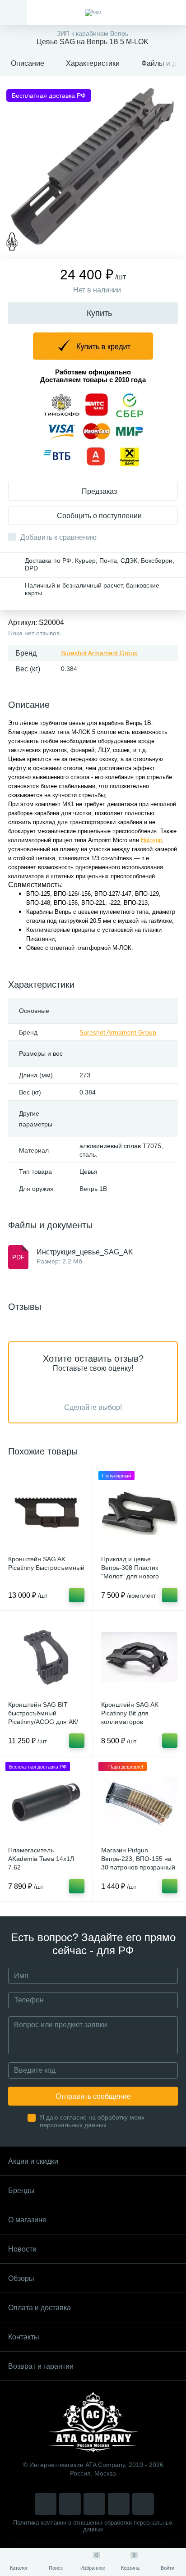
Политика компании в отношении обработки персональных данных (93, 2526)
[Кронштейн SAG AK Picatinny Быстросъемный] (46, 1511)
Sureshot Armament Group (99, 653)
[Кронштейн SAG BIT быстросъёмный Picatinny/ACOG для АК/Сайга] (46, 1657)
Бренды (21, 2191)
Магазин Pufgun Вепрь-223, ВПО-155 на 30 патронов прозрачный (138, 1859)
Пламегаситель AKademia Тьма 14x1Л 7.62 (41, 1859)
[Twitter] (94, 2504)
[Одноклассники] (143, 2504)
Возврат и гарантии (41, 2366)
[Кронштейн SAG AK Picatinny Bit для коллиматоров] (139, 1657)
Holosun (151, 840)
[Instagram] (46, 2504)
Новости (22, 2249)
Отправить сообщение (93, 2096)
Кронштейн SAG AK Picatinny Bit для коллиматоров (130, 1713)
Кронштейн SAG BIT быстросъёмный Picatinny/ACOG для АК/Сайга (43, 1717)
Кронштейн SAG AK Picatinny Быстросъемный (46, 1563)
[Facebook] (119, 2504)
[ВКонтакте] (70, 2504)
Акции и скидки (33, 2161)
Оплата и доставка (40, 2308)
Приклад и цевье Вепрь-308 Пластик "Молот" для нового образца (130, 1572)
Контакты (24, 2337)
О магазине (27, 2220)
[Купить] (77, 1595)
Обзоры (21, 2278)
